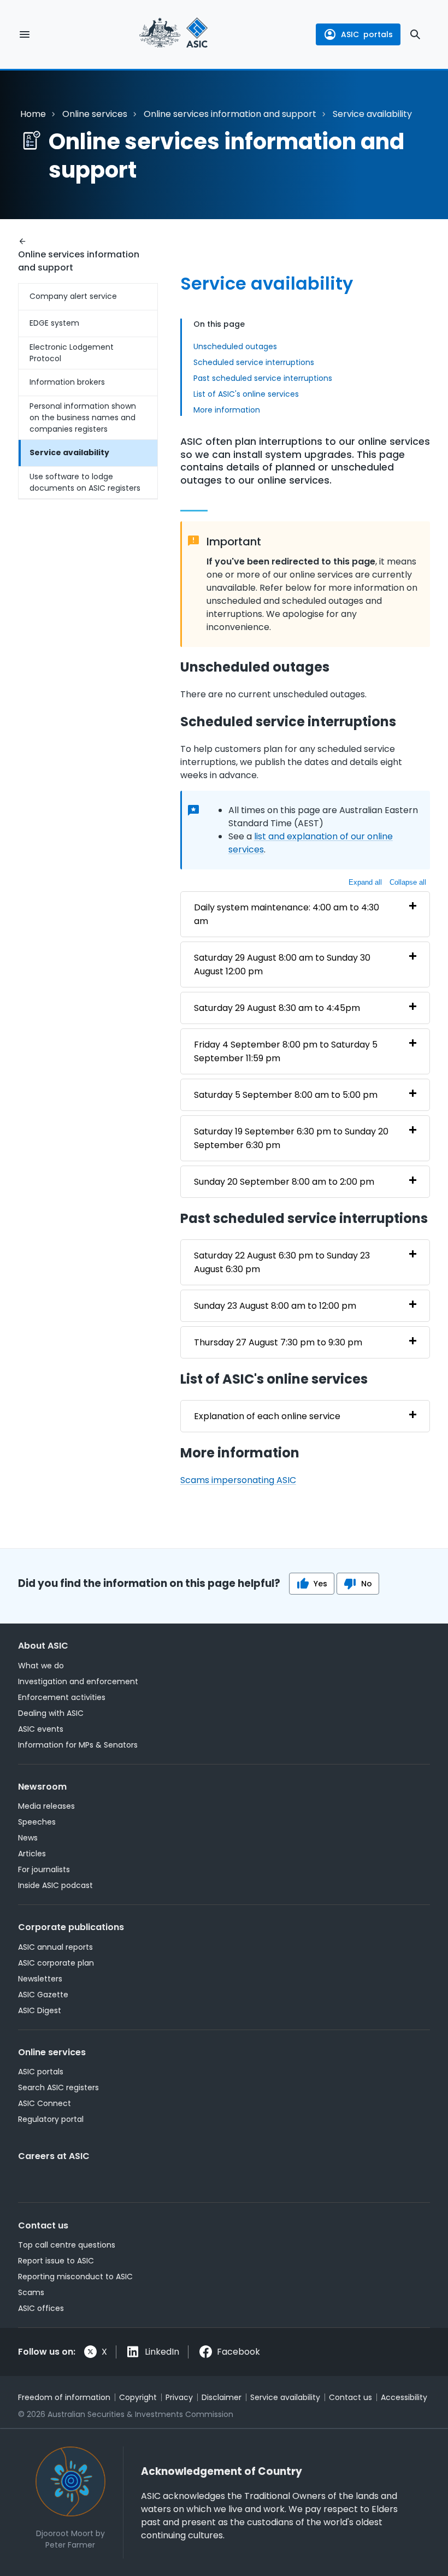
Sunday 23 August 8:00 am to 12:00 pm (275, 1306)
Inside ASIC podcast (55, 1885)
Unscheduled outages (235, 346)
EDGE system (54, 323)
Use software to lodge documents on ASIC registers (85, 482)
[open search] (415, 34)
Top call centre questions (67, 2245)
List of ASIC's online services (246, 394)
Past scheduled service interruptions (263, 378)
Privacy (179, 2397)
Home (33, 114)
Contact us (43, 2225)
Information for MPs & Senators (78, 1745)
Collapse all (408, 882)
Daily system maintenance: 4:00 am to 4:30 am (287, 914)
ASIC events (41, 1729)
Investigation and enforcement (78, 1681)
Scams (31, 2292)
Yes (320, 1584)
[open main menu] (25, 34)
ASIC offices (41, 2308)
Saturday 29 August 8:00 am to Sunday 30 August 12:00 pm (282, 964)
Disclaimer (222, 2397)
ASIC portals (41, 2072)
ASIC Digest (40, 2010)
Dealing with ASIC (51, 1713)
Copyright (138, 2397)
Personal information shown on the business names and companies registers (83, 417)
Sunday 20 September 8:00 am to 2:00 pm (284, 1182)
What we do (41, 1666)
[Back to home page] (173, 34)
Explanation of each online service (267, 1416)
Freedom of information (64, 2397)
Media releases (46, 1806)
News (28, 1838)
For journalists (44, 1869)
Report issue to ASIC (56, 2261)
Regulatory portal (51, 2119)
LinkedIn (162, 2352)
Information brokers (67, 382)
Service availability (69, 452)
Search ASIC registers (58, 2087)
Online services (95, 114)
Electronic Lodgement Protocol (72, 353)
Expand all (365, 882)
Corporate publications (71, 1927)
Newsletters (40, 1979)
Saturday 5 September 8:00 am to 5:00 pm (286, 1095)
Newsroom (42, 1787)
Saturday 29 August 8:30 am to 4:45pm (277, 1008)
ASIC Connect (45, 2103)
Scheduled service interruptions (254, 362)
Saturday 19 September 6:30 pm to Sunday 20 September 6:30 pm (291, 1138)
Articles (32, 1854)
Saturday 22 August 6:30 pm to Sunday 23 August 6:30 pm (282, 1262)
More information (227, 410)
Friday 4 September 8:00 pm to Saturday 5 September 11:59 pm (286, 1051)
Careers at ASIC (54, 2156)
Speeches (37, 1822)
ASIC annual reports (55, 1947)
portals (367, 34)
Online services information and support (230, 114)
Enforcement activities (62, 1697)
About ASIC (43, 1646)
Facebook (238, 2352)
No (367, 1584)
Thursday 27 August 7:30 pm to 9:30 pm (278, 1342)
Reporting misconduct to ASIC (75, 2277)
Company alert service (73, 296)
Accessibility (404, 2397)
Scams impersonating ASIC (238, 1480)
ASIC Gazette (43, 1995)
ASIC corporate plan (56, 1963)
